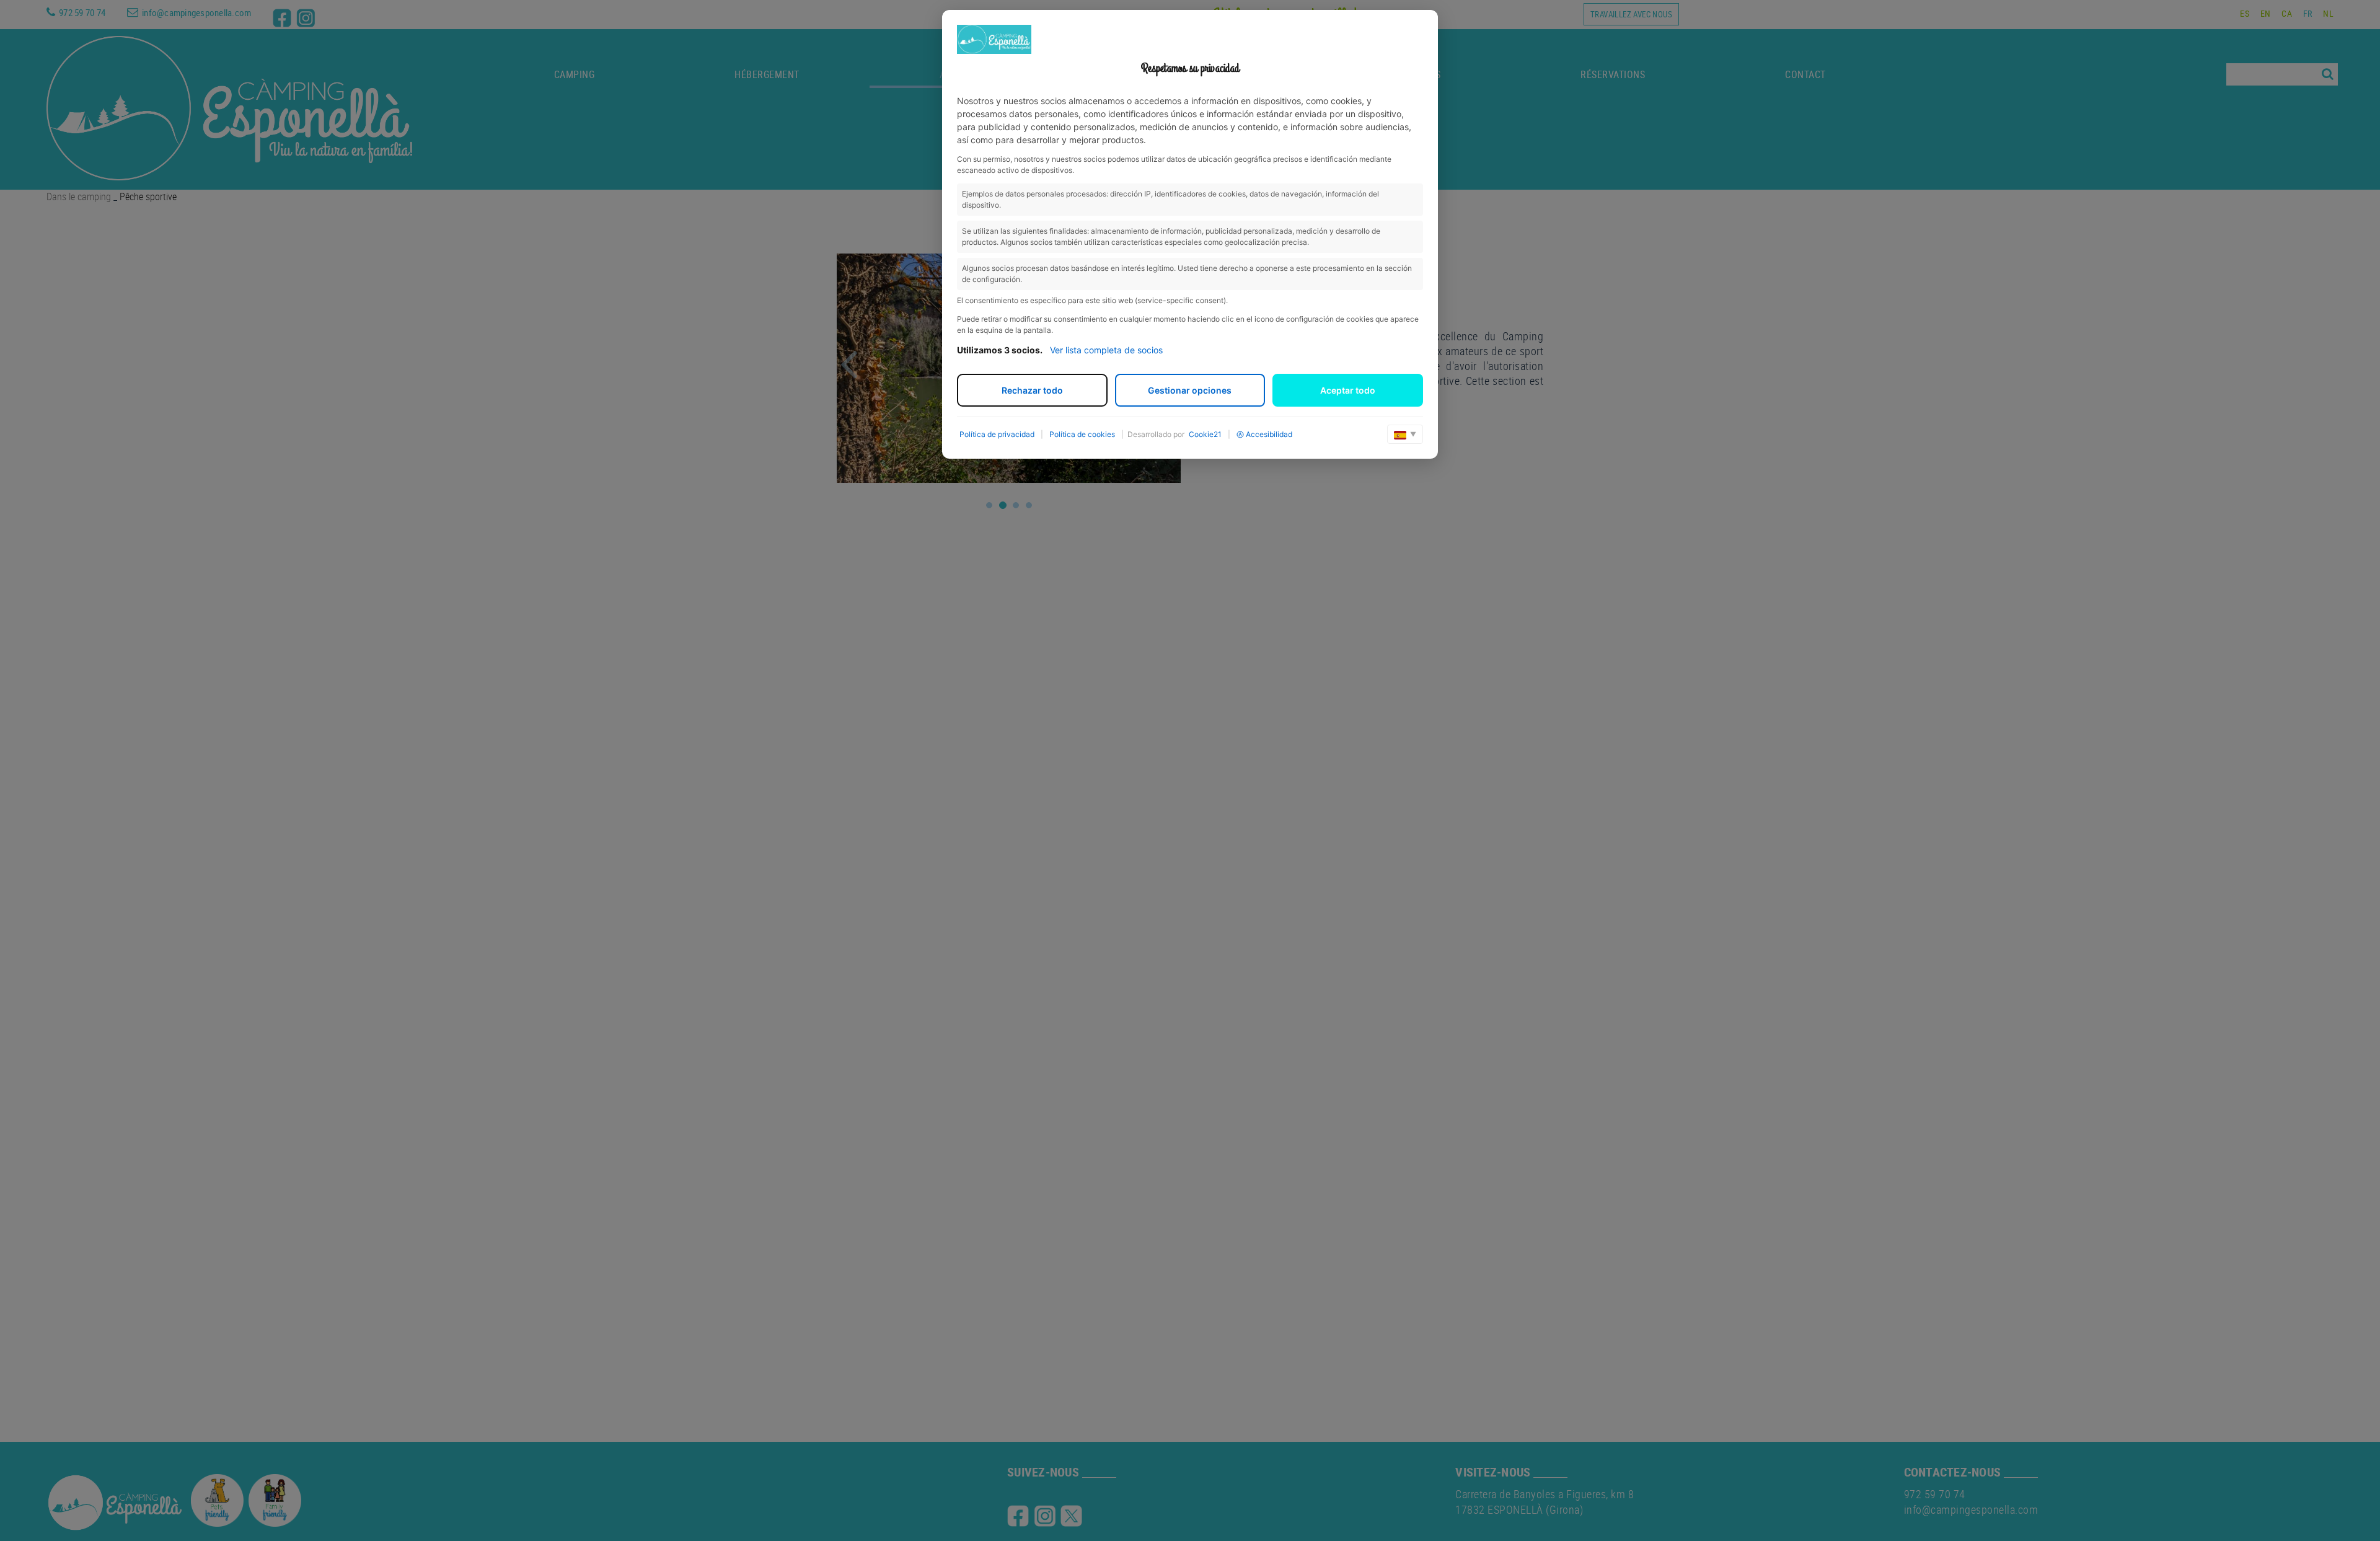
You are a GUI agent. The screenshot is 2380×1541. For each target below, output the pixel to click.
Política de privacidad (997, 434)
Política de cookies (1082, 434)
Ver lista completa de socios (1106, 350)
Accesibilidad (1269, 434)
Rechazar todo (1032, 390)
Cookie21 (1205, 434)
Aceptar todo (1348, 390)
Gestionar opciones (1190, 390)
